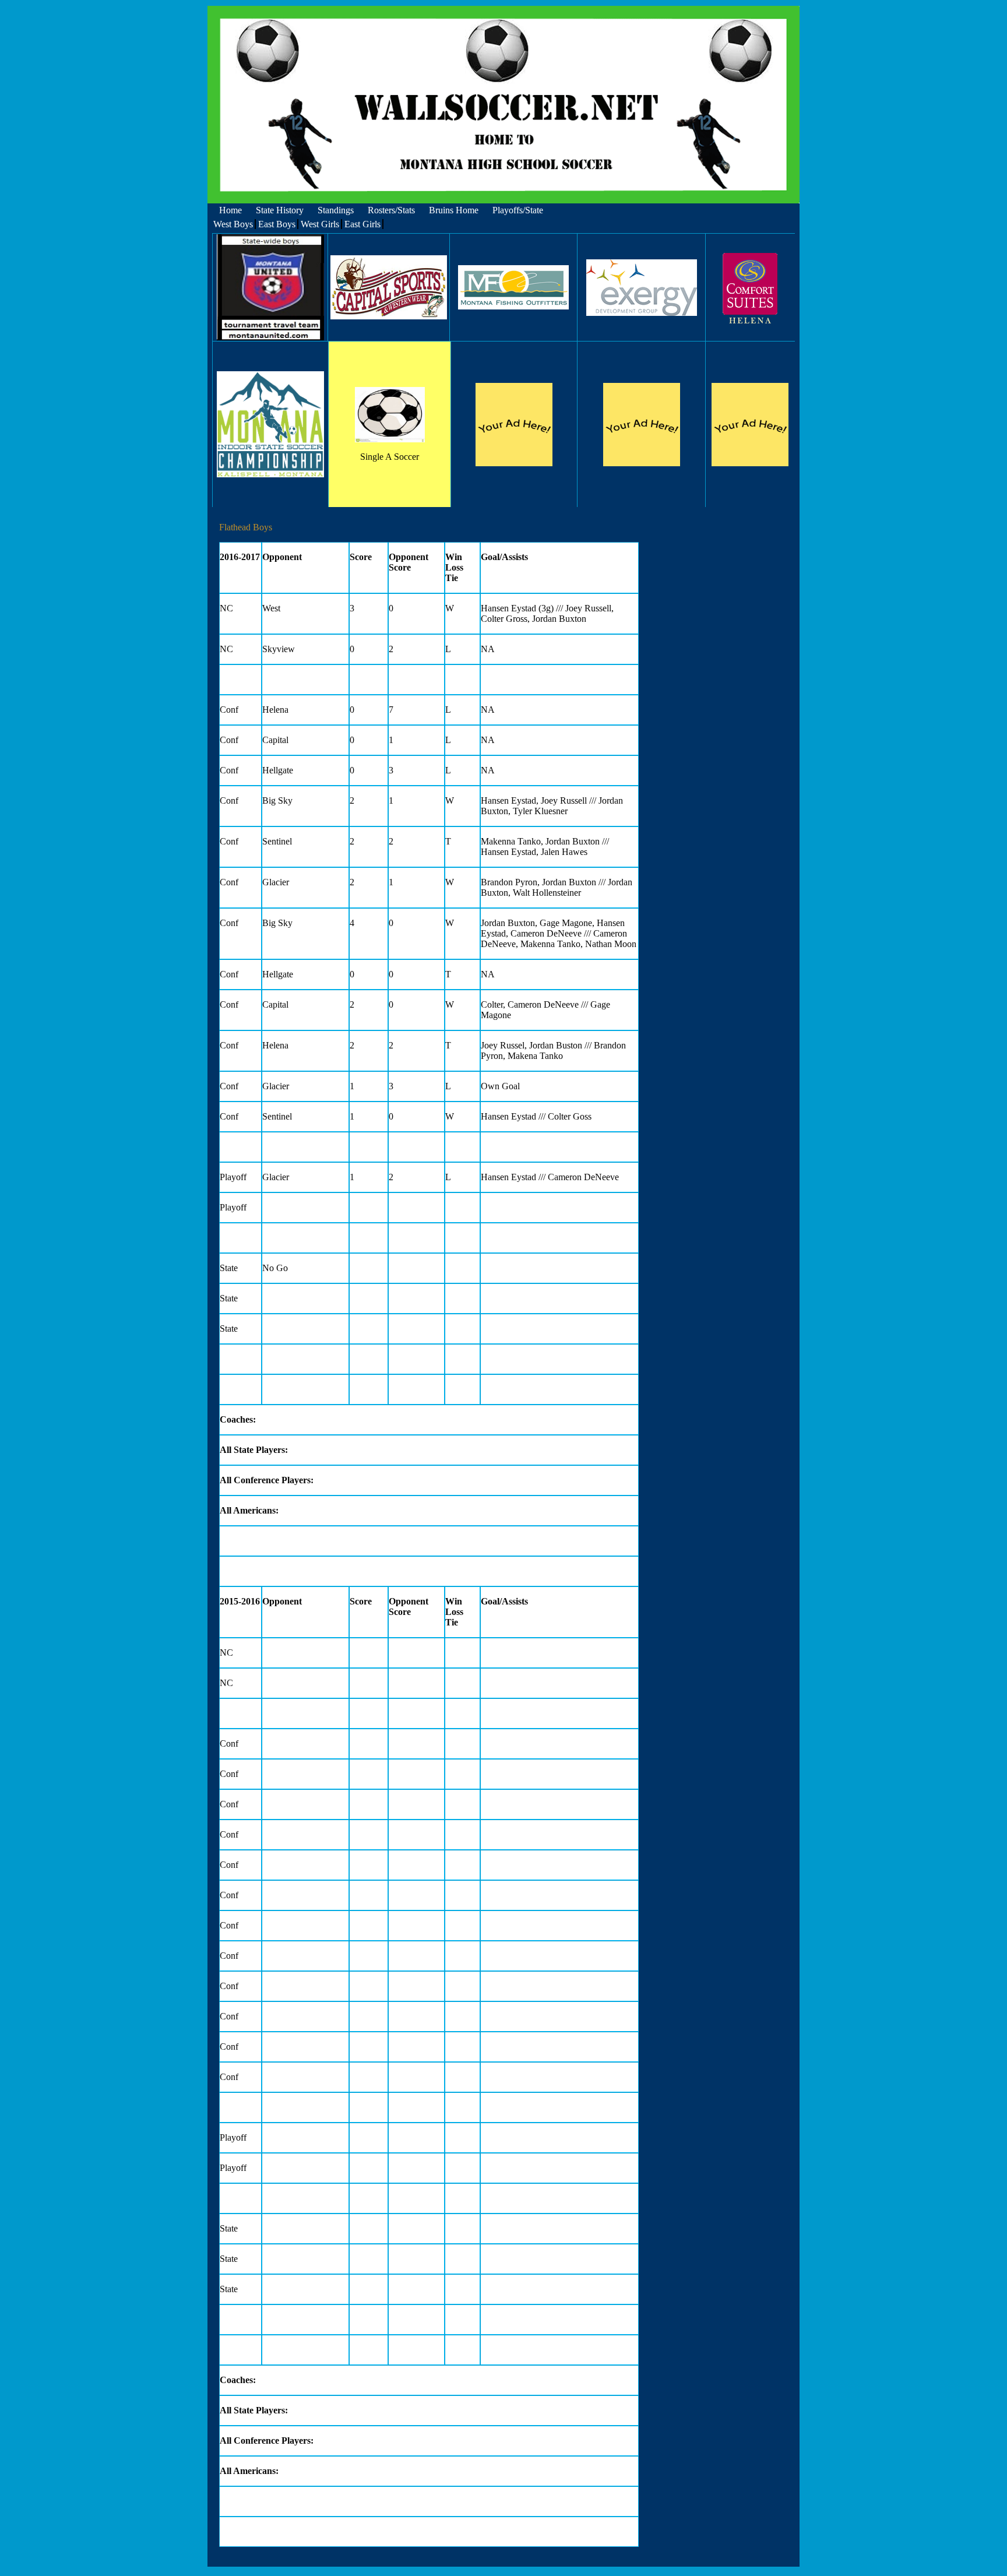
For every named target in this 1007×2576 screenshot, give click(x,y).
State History (280, 210)
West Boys (233, 224)
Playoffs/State (518, 210)
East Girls (362, 224)
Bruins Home (454, 210)
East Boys (277, 224)
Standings (336, 210)
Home (230, 210)
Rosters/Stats (391, 210)
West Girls (320, 224)
